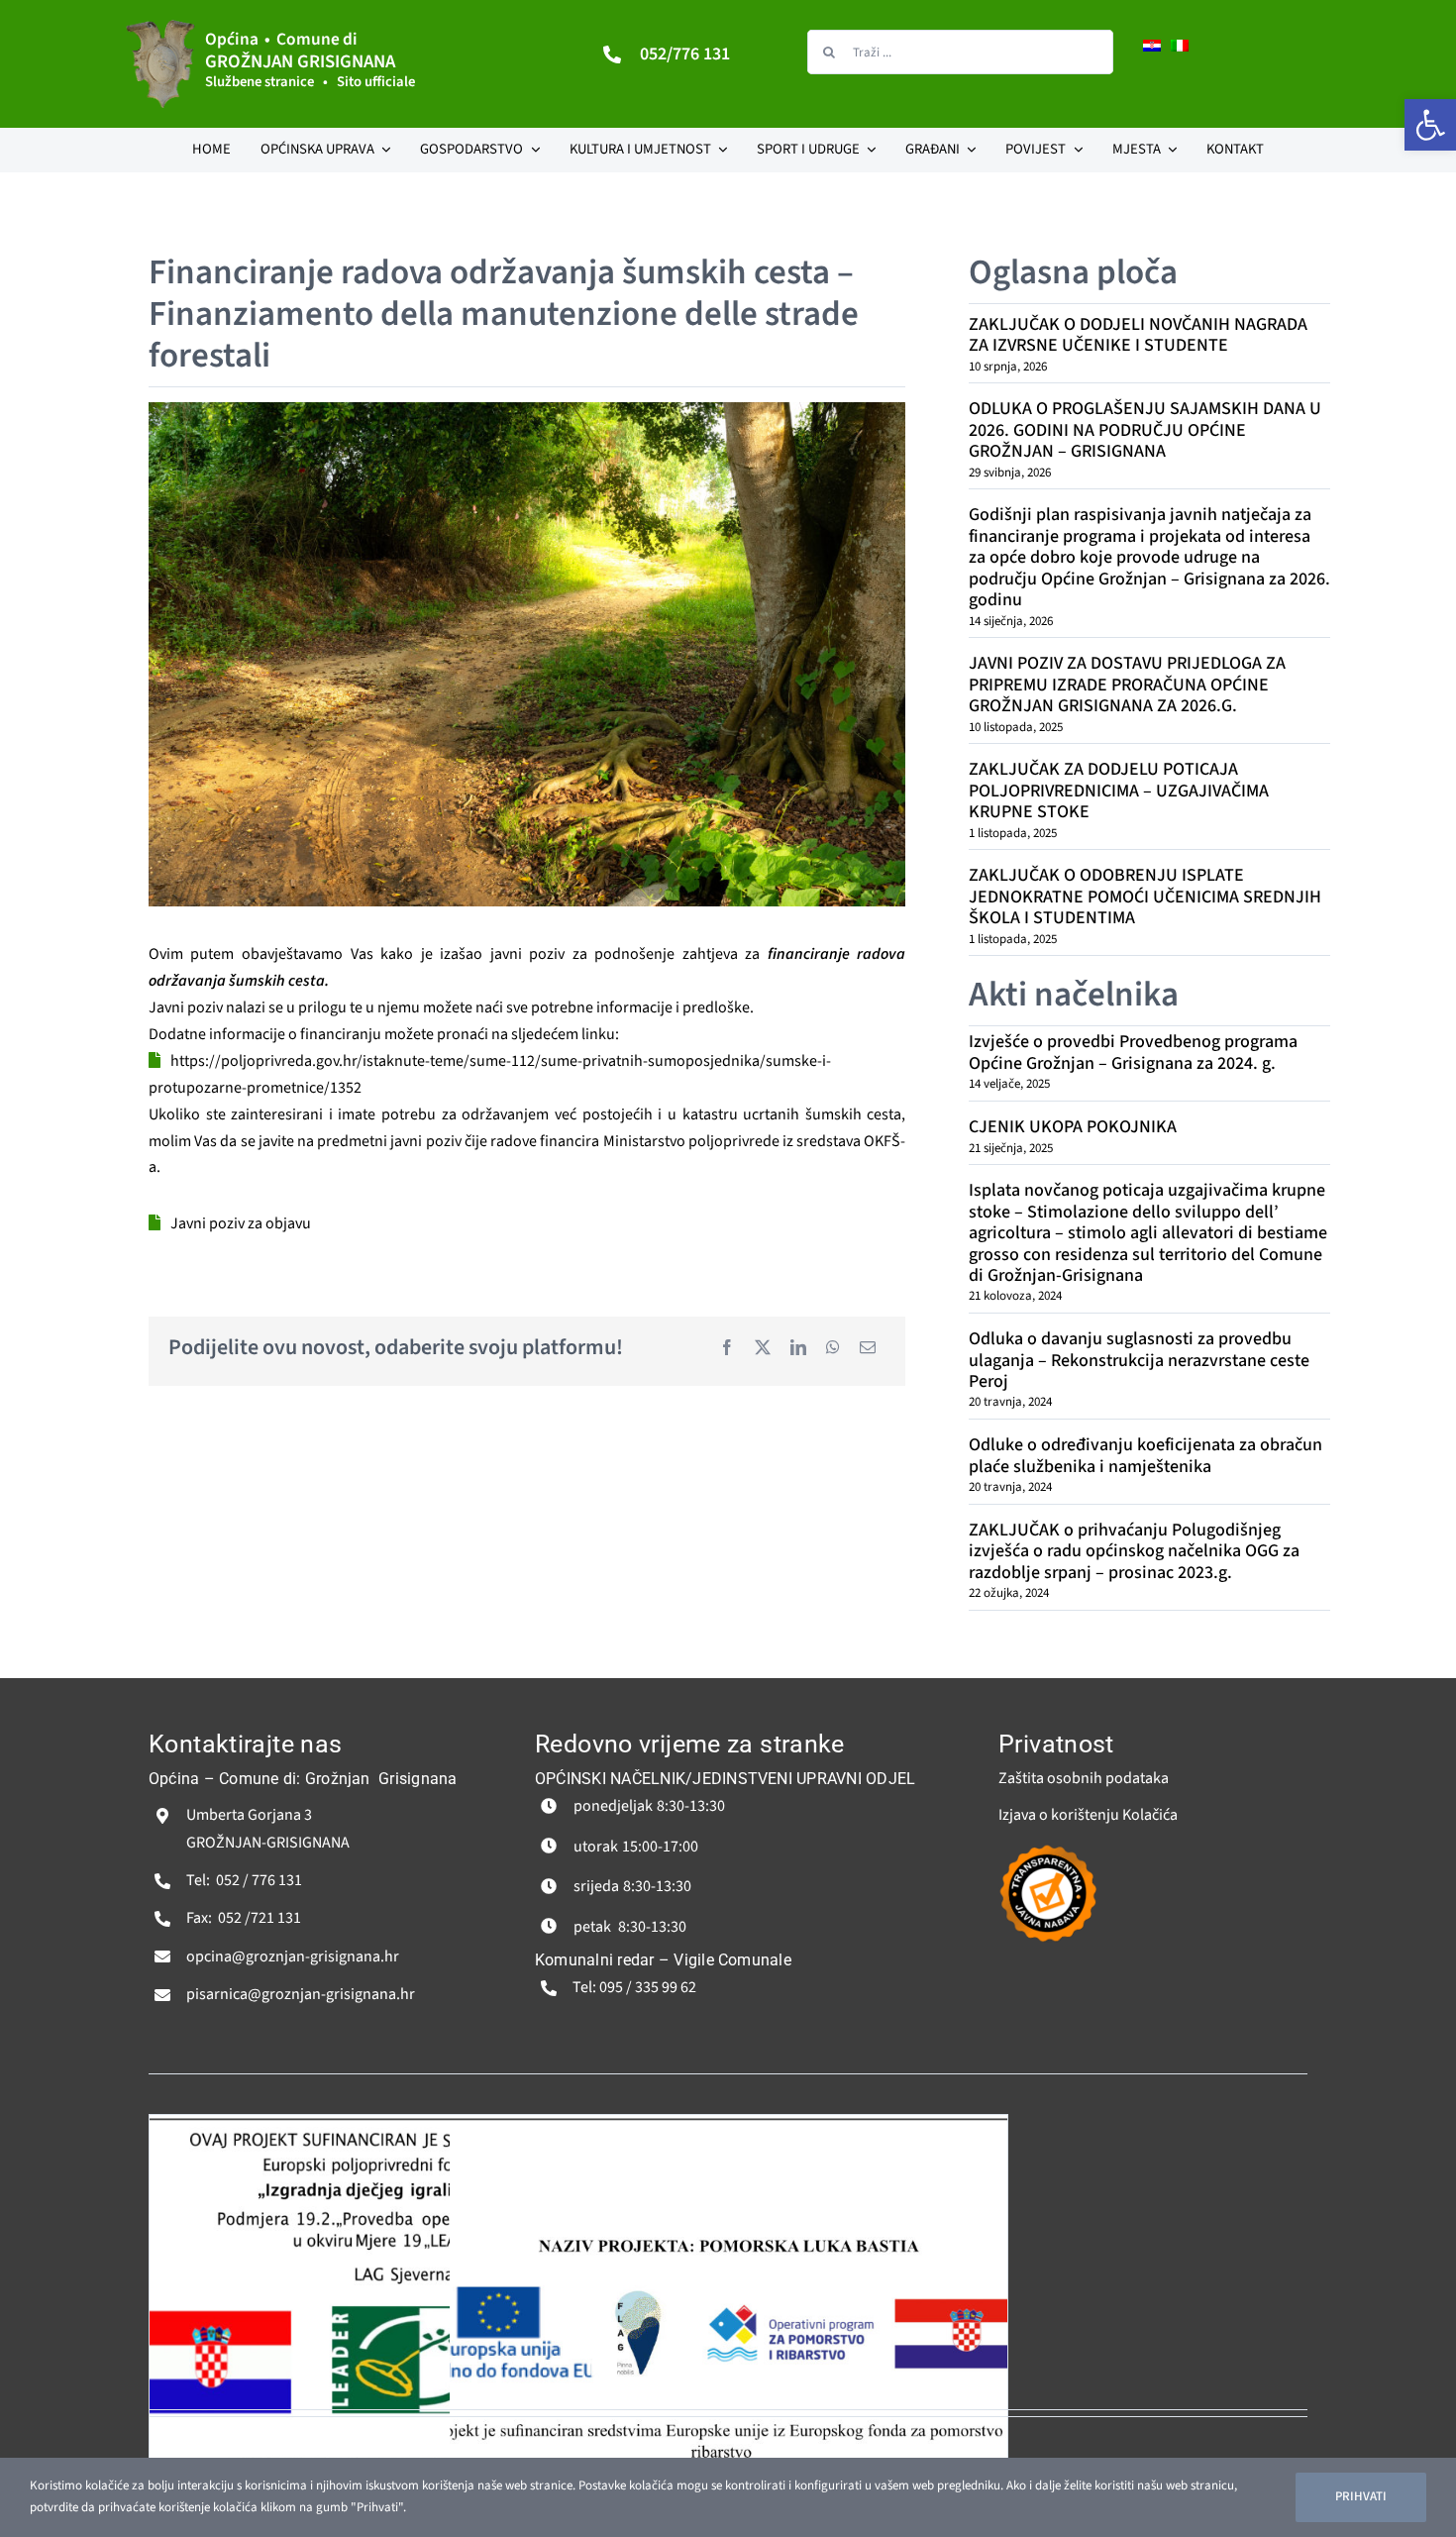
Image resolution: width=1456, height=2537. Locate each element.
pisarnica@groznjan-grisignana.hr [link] (301, 1994)
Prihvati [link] (1361, 2496)
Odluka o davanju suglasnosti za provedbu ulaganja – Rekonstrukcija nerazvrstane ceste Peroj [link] (1139, 1360)
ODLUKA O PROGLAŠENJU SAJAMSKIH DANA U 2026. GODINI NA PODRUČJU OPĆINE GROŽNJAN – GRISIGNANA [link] (1145, 430)
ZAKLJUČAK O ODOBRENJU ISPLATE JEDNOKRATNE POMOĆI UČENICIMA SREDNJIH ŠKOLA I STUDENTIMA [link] (1145, 897)
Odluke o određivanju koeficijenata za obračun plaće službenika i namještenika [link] (1145, 1455)
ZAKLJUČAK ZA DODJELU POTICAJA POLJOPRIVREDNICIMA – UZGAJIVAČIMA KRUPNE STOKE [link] (1119, 791)
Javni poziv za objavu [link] (241, 1223)
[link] (1430, 125)
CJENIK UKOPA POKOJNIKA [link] (1073, 1127)
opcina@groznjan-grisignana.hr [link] (293, 1956)
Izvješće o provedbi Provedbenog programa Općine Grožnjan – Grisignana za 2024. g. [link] (1133, 1052)
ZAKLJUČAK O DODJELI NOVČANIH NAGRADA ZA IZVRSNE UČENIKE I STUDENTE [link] (1138, 335)
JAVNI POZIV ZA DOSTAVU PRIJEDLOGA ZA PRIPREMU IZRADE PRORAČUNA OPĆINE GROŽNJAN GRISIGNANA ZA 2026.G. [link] (1127, 685)
